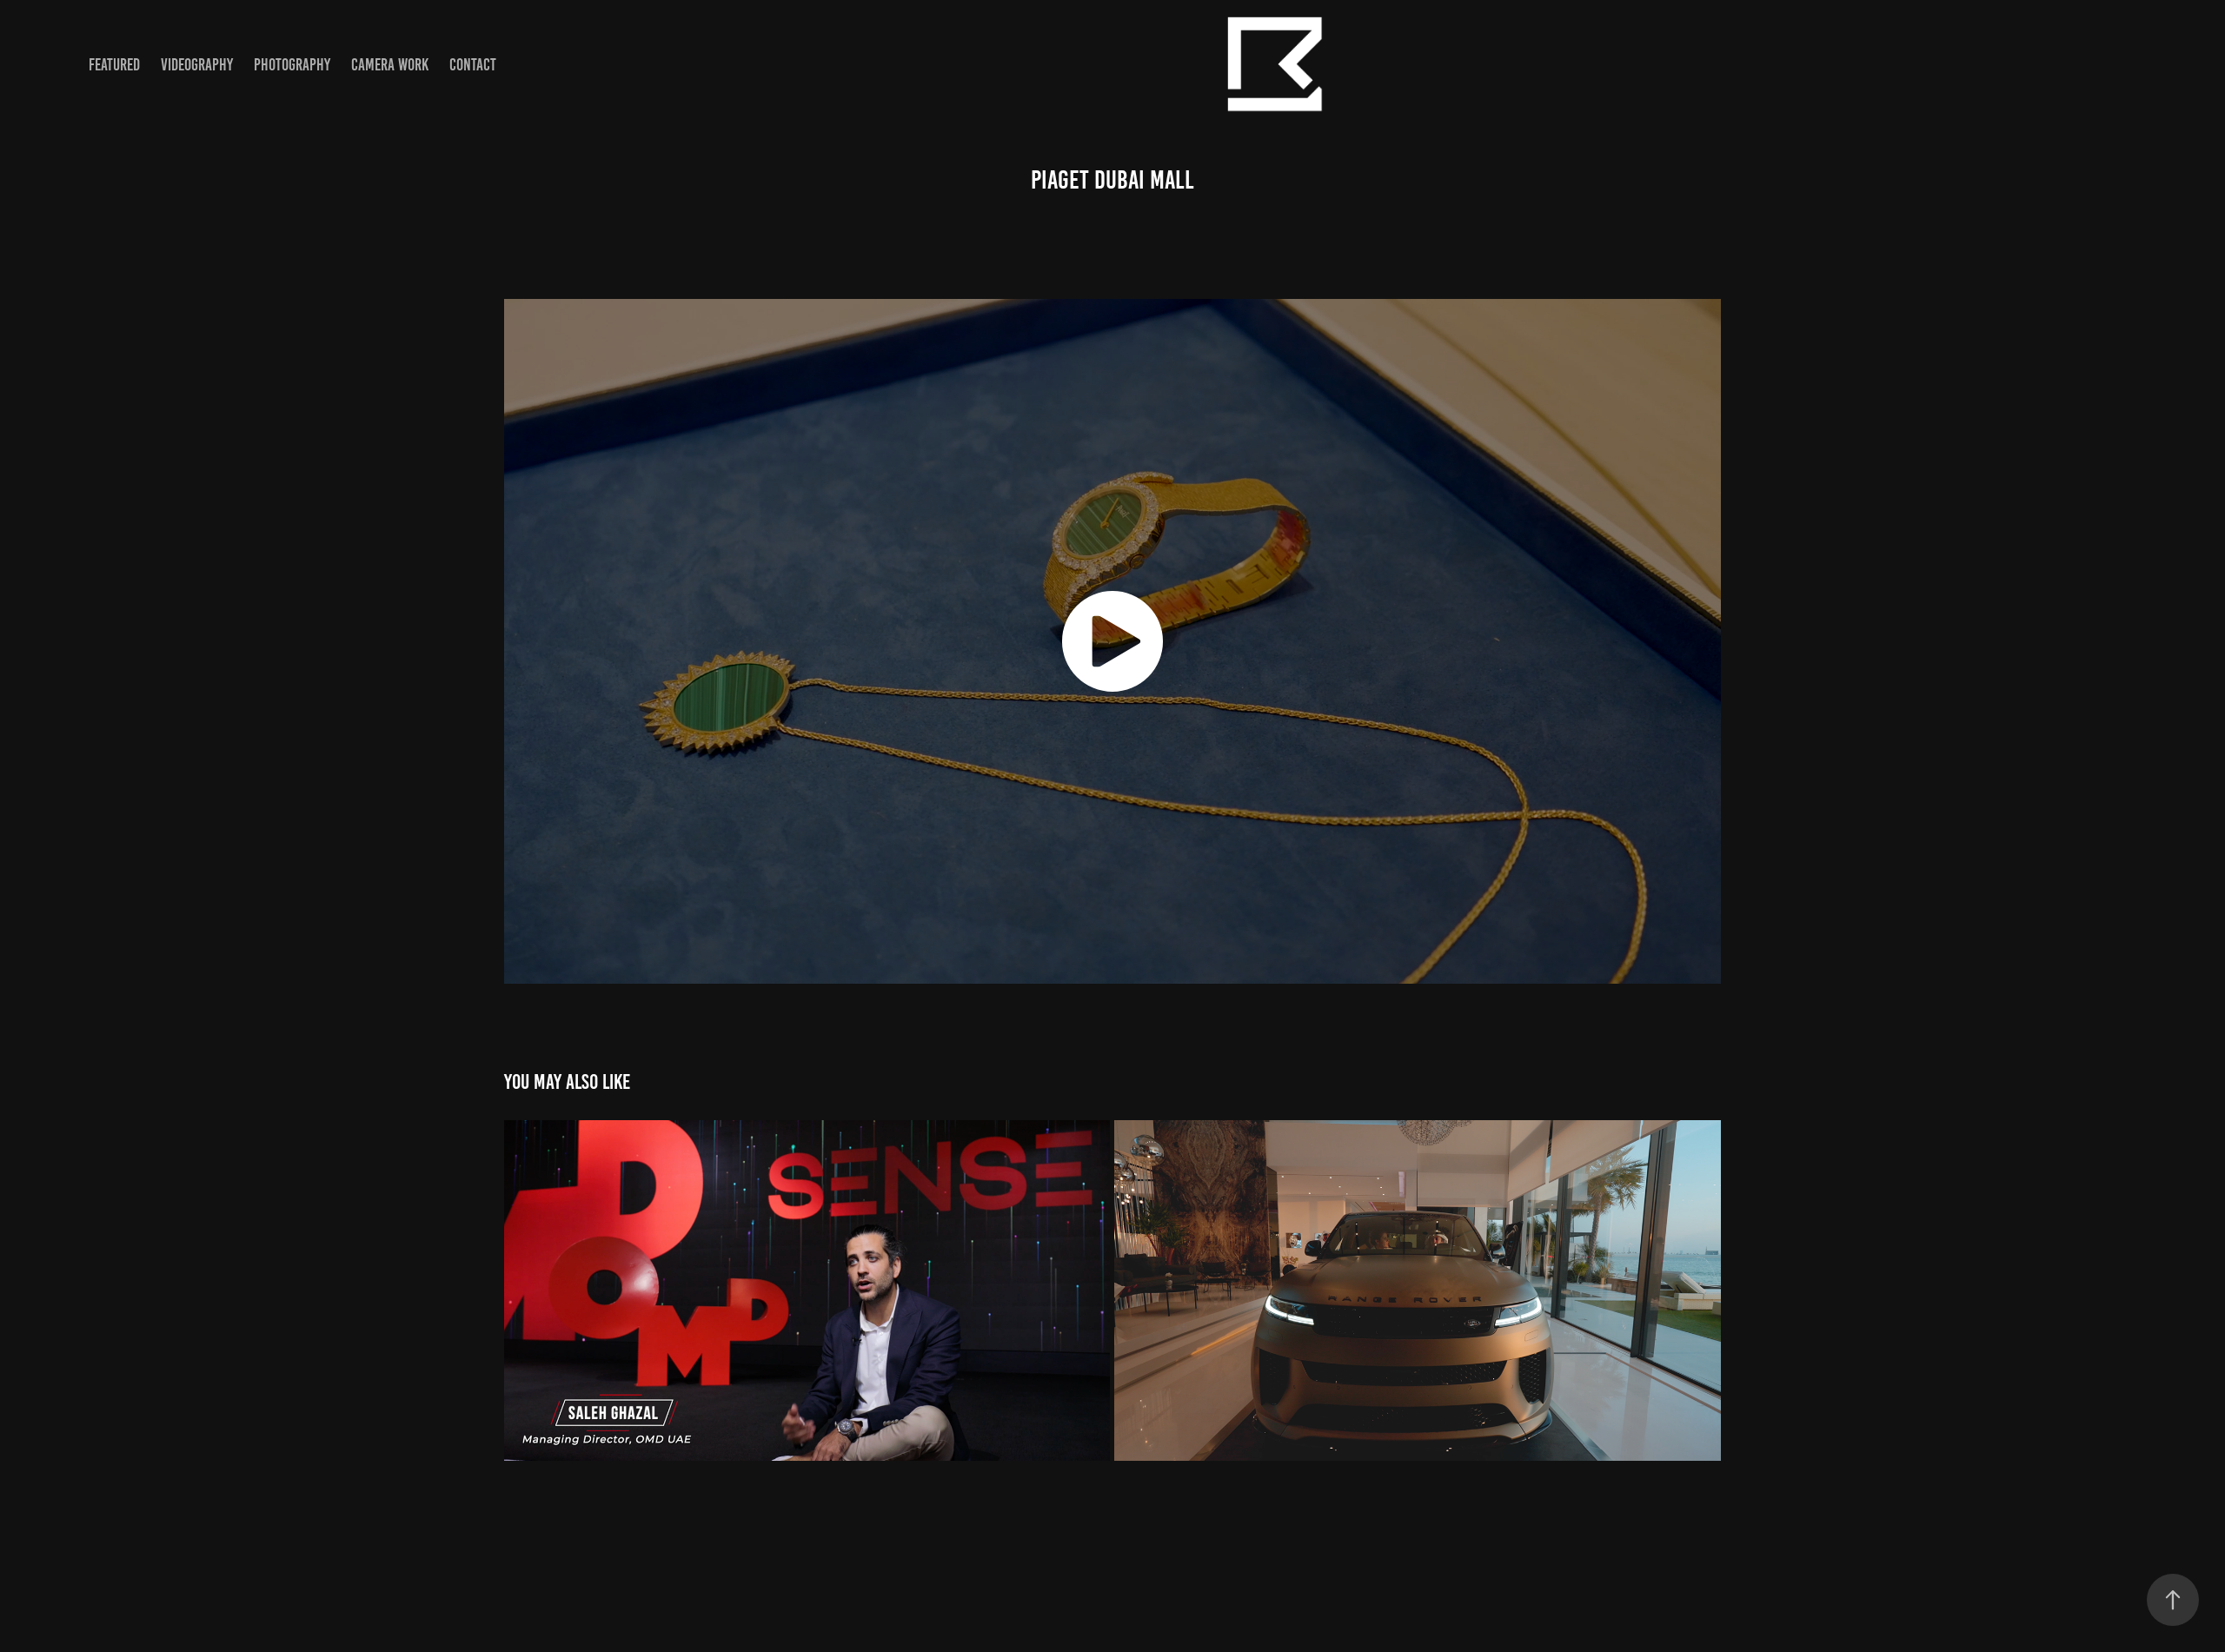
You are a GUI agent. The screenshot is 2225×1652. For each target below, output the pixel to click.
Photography (292, 65)
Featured (114, 65)
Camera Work (390, 65)
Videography (197, 65)
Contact (473, 65)
